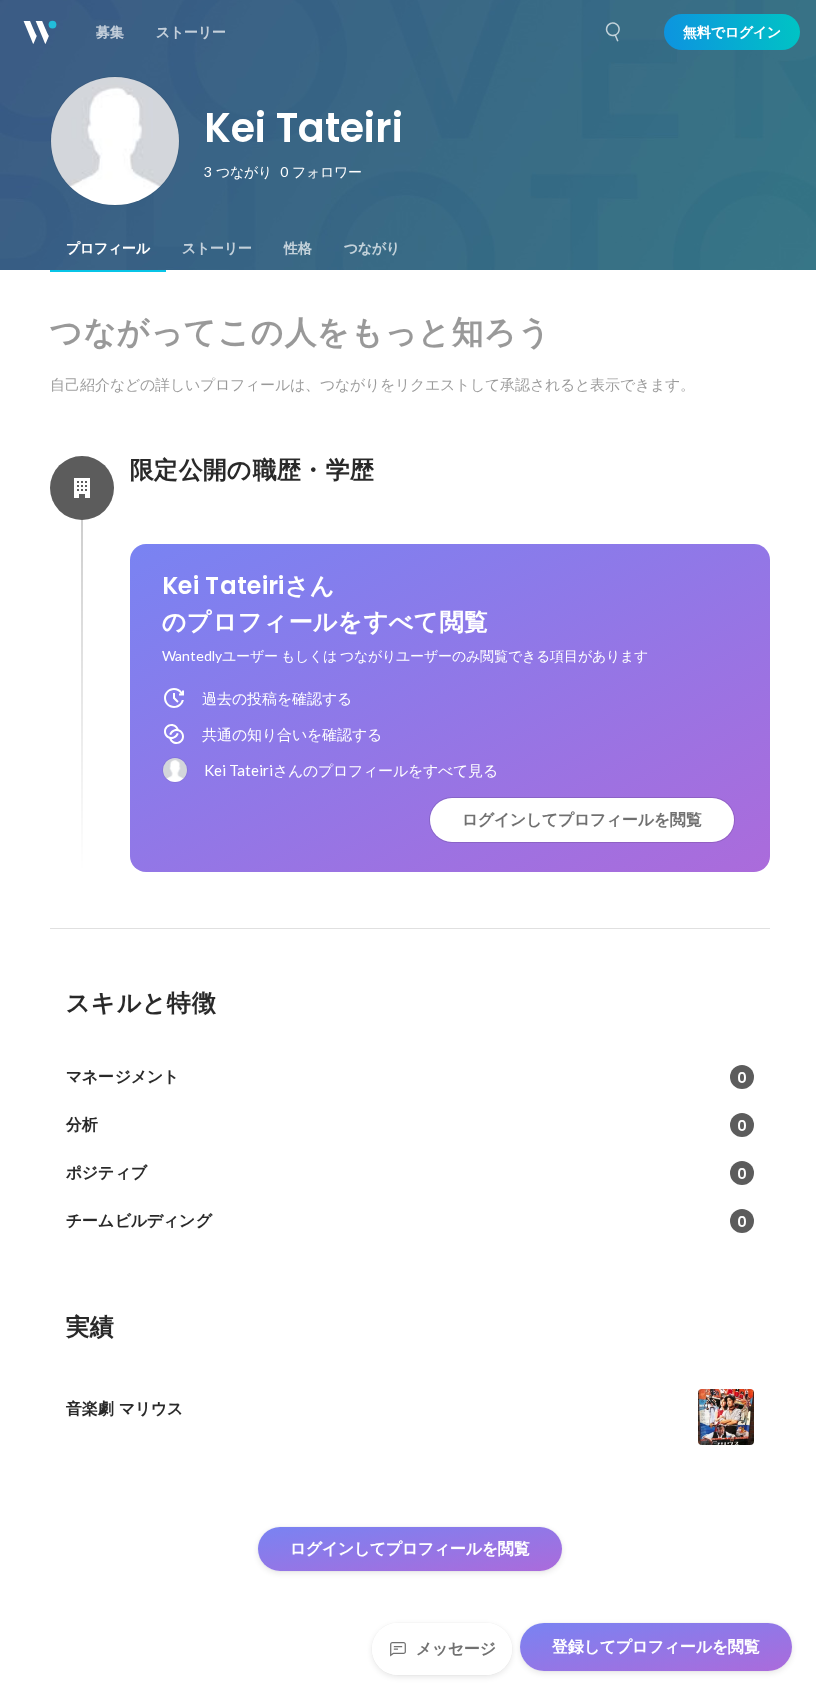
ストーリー (217, 248)
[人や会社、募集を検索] (614, 32)
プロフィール (108, 248)
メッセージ (456, 1648)
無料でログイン (732, 32)
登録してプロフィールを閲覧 (656, 1646)
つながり (372, 248)
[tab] (108, 248)
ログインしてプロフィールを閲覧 (582, 819)
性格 (298, 248)
